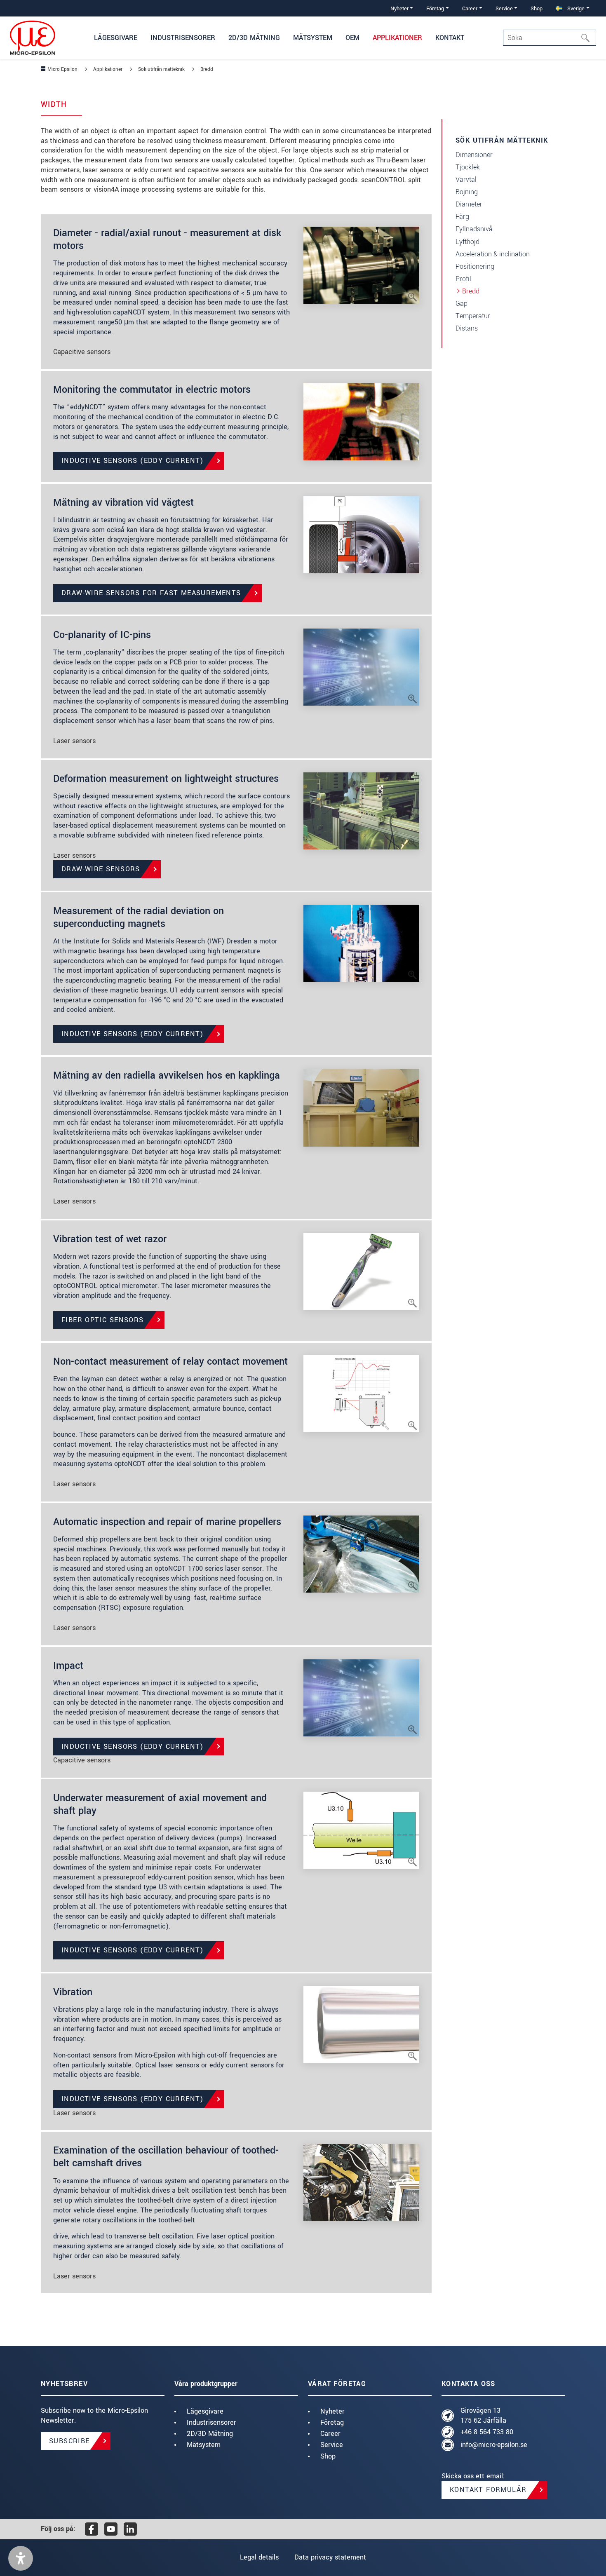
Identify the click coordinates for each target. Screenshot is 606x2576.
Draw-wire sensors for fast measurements (151, 593)
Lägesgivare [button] (116, 38)
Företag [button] (435, 8)
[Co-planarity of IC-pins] (361, 667)
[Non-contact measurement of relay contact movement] (361, 1393)
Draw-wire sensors (101, 869)
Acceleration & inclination (493, 254)
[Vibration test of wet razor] (361, 1271)
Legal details (259, 2557)
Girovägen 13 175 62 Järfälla (483, 2415)
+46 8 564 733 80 (487, 2432)
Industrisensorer (211, 2422)
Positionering (475, 266)
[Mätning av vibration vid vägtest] (361, 534)
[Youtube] (111, 2529)
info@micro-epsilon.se (494, 2445)
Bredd (471, 291)
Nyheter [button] (399, 8)
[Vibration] (361, 2023)
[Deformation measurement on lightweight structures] (361, 810)
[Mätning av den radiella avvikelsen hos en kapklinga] (361, 1107)
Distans (467, 328)
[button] (21, 2558)
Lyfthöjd (467, 242)
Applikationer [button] (397, 38)
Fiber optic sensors (103, 1320)
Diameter (469, 204)
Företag (332, 2422)
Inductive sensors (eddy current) (133, 461)
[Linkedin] (130, 2529)
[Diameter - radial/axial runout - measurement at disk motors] (361, 265)
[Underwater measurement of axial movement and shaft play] (361, 1829)
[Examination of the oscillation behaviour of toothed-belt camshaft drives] (361, 2182)
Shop (537, 8)
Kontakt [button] (450, 38)
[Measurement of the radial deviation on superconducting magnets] (361, 942)
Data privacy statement (330, 2557)
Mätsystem (204, 2445)
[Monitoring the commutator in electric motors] (361, 421)
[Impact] (361, 1697)
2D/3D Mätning (210, 2434)
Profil (463, 279)
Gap (462, 304)
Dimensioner (474, 155)
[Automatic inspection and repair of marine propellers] (361, 1554)
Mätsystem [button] (313, 38)
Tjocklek (468, 167)
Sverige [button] (575, 8)
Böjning (467, 192)
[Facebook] (92, 2529)
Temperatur (473, 316)
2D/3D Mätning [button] (254, 38)
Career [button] (470, 8)
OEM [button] (352, 38)
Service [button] (504, 8)
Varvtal (466, 179)
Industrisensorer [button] (183, 38)
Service (332, 2445)
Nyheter (332, 2411)
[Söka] (588, 38)
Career (330, 2434)
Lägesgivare (205, 2411)
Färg (462, 217)
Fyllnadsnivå (474, 229)
